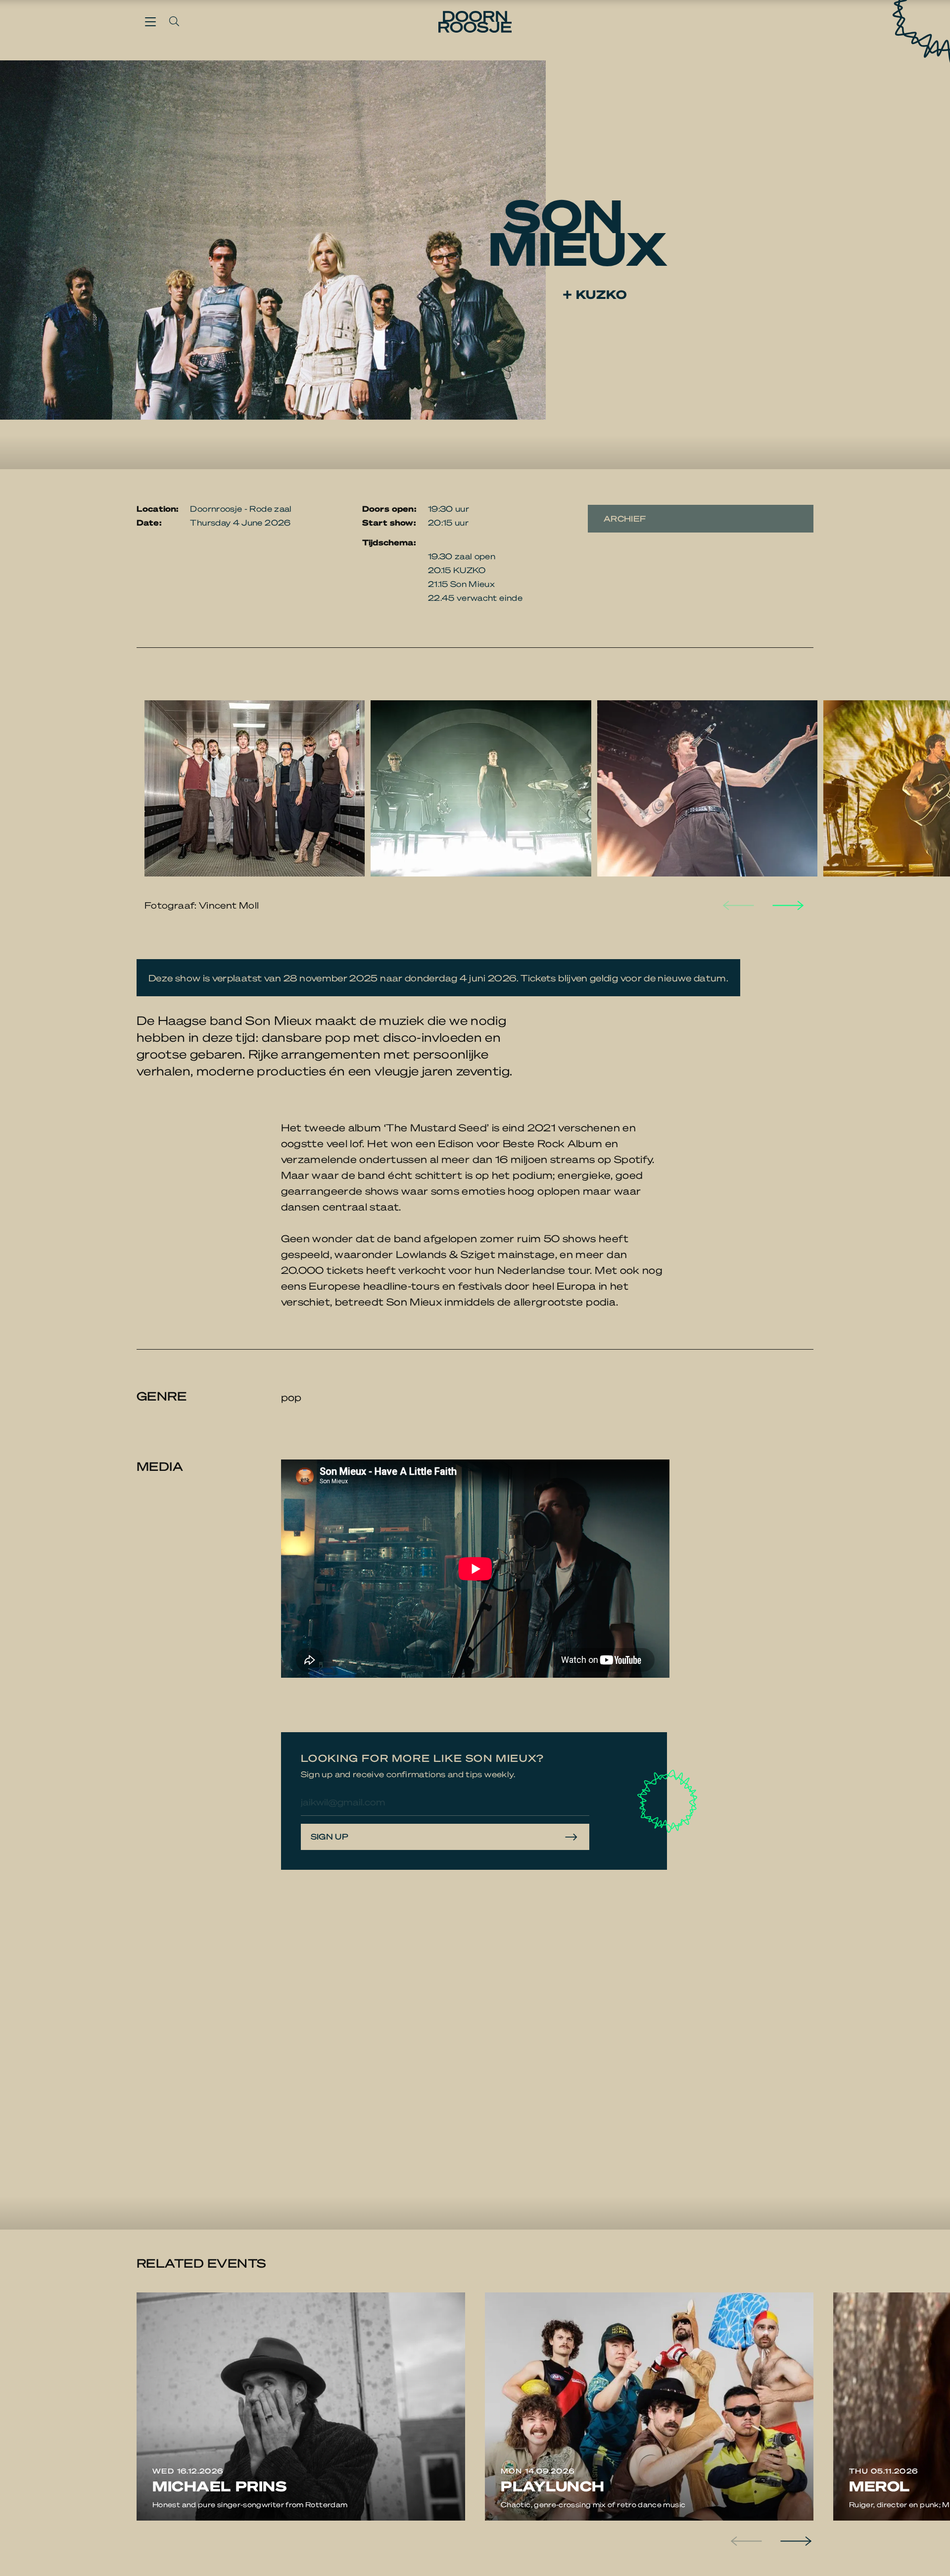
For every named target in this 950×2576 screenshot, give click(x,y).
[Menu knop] (150, 21)
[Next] (787, 905)
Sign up (330, 1836)
